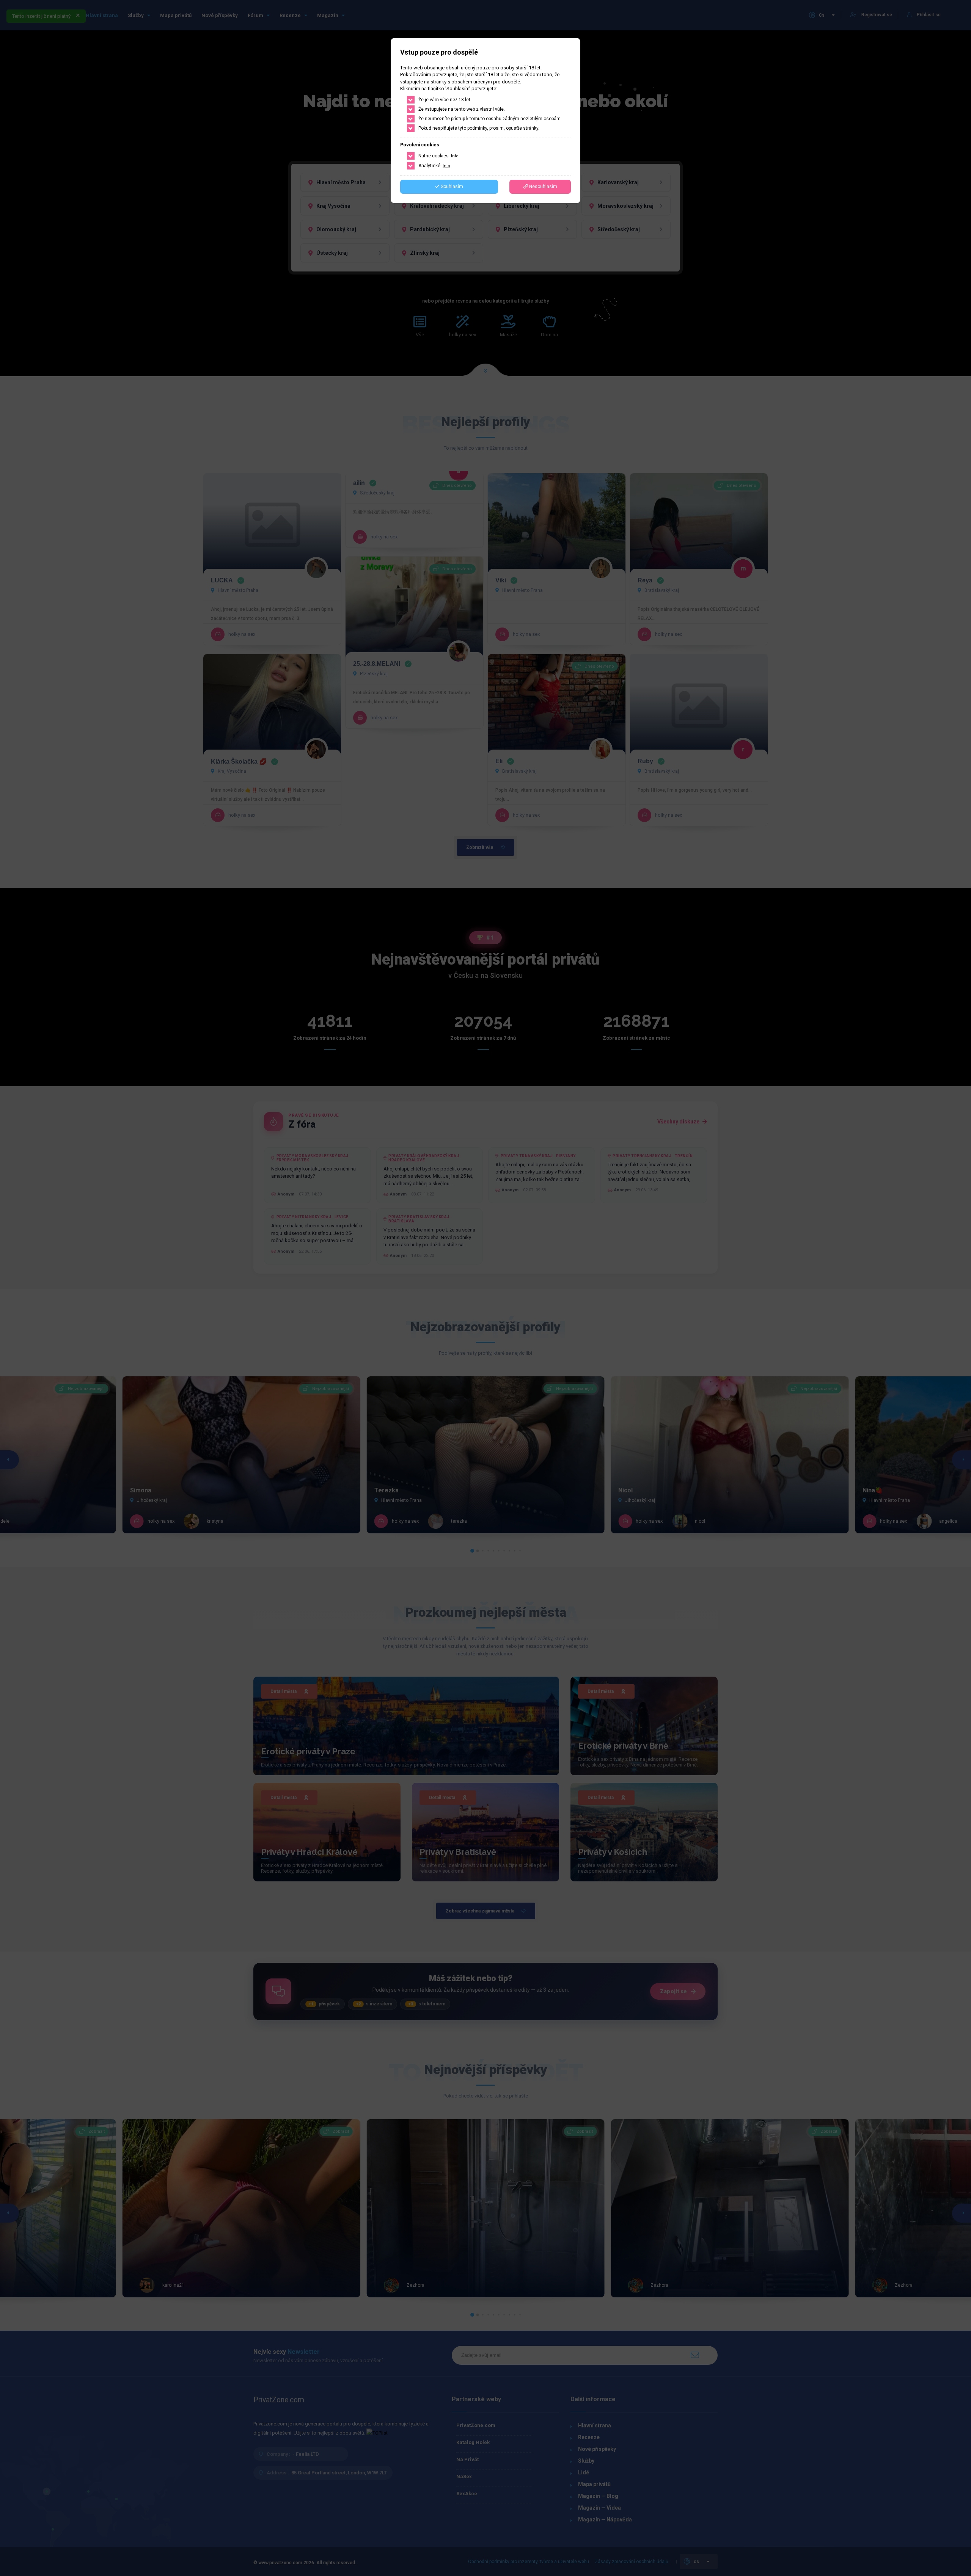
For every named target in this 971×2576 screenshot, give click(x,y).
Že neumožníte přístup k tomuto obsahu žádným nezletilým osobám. (490, 119)
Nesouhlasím (543, 187)
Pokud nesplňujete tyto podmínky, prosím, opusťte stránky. (479, 128)
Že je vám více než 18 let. (445, 100)
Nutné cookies (438, 156)
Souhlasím (451, 187)
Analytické (434, 166)
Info (455, 156)
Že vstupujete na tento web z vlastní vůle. (462, 109)
